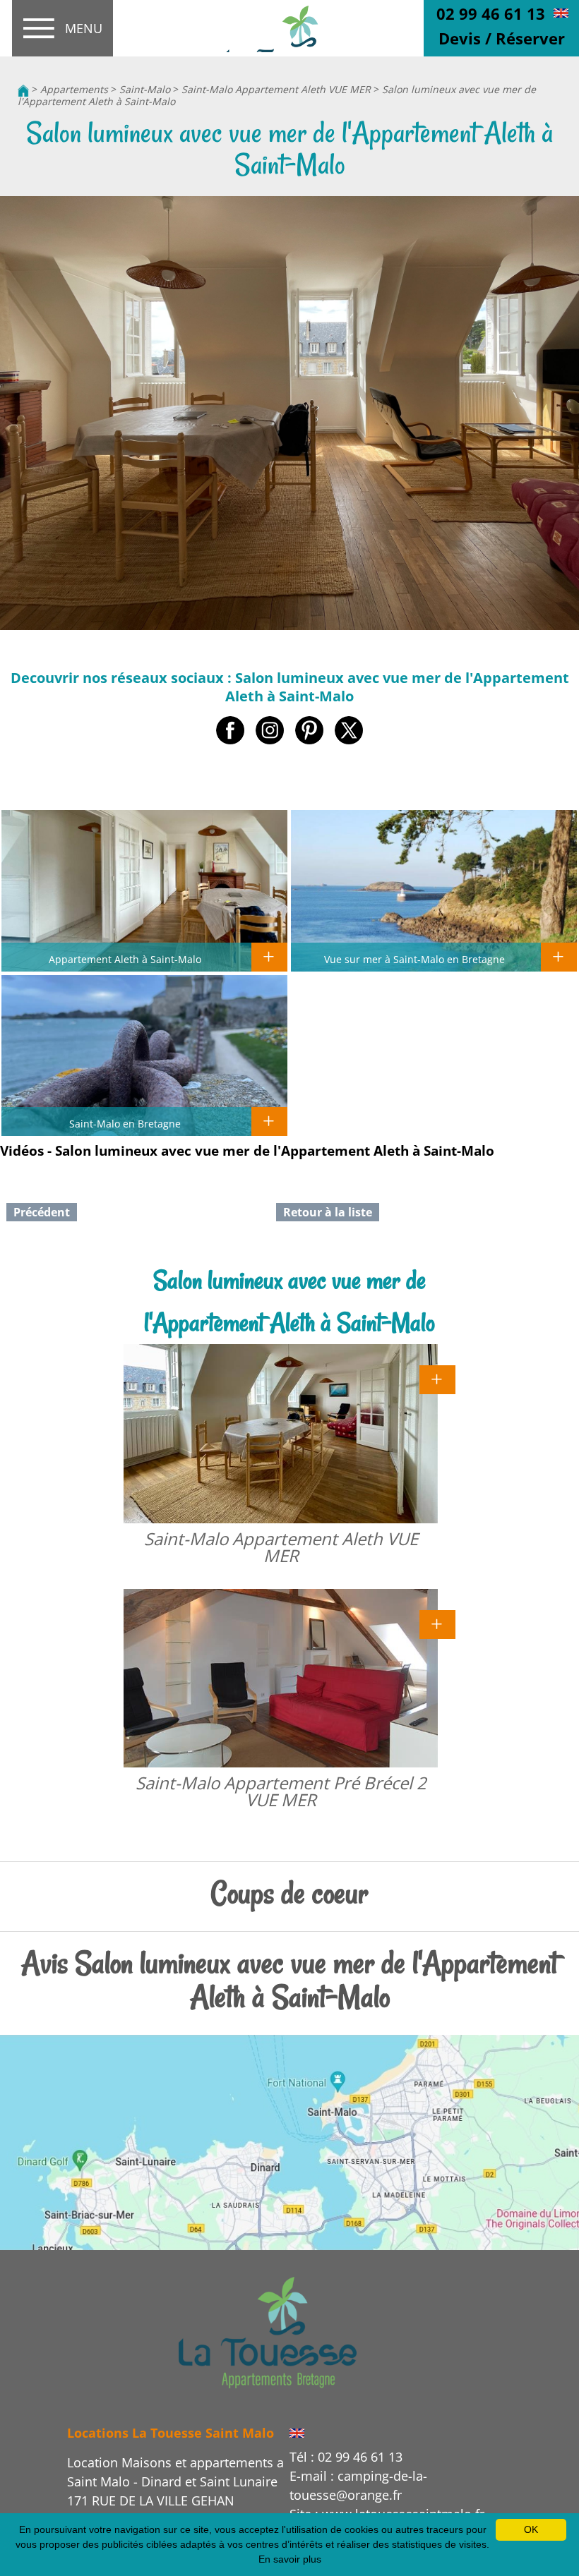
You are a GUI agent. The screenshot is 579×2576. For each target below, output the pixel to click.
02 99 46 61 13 (491, 13)
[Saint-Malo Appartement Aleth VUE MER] (437, 1379)
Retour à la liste (328, 1212)
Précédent (42, 1212)
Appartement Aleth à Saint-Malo (125, 959)
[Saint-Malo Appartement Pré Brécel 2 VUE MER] (437, 1623)
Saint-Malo (145, 89)
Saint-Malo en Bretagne (125, 1123)
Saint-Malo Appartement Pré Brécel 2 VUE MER (281, 1791)
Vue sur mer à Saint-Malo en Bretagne (414, 959)
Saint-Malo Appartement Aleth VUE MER (276, 89)
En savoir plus (290, 2559)
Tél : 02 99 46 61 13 (346, 2457)
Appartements (74, 89)
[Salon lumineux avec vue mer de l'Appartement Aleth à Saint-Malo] (289, 29)
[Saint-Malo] (268, 2331)
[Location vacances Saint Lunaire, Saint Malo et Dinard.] (23, 89)
